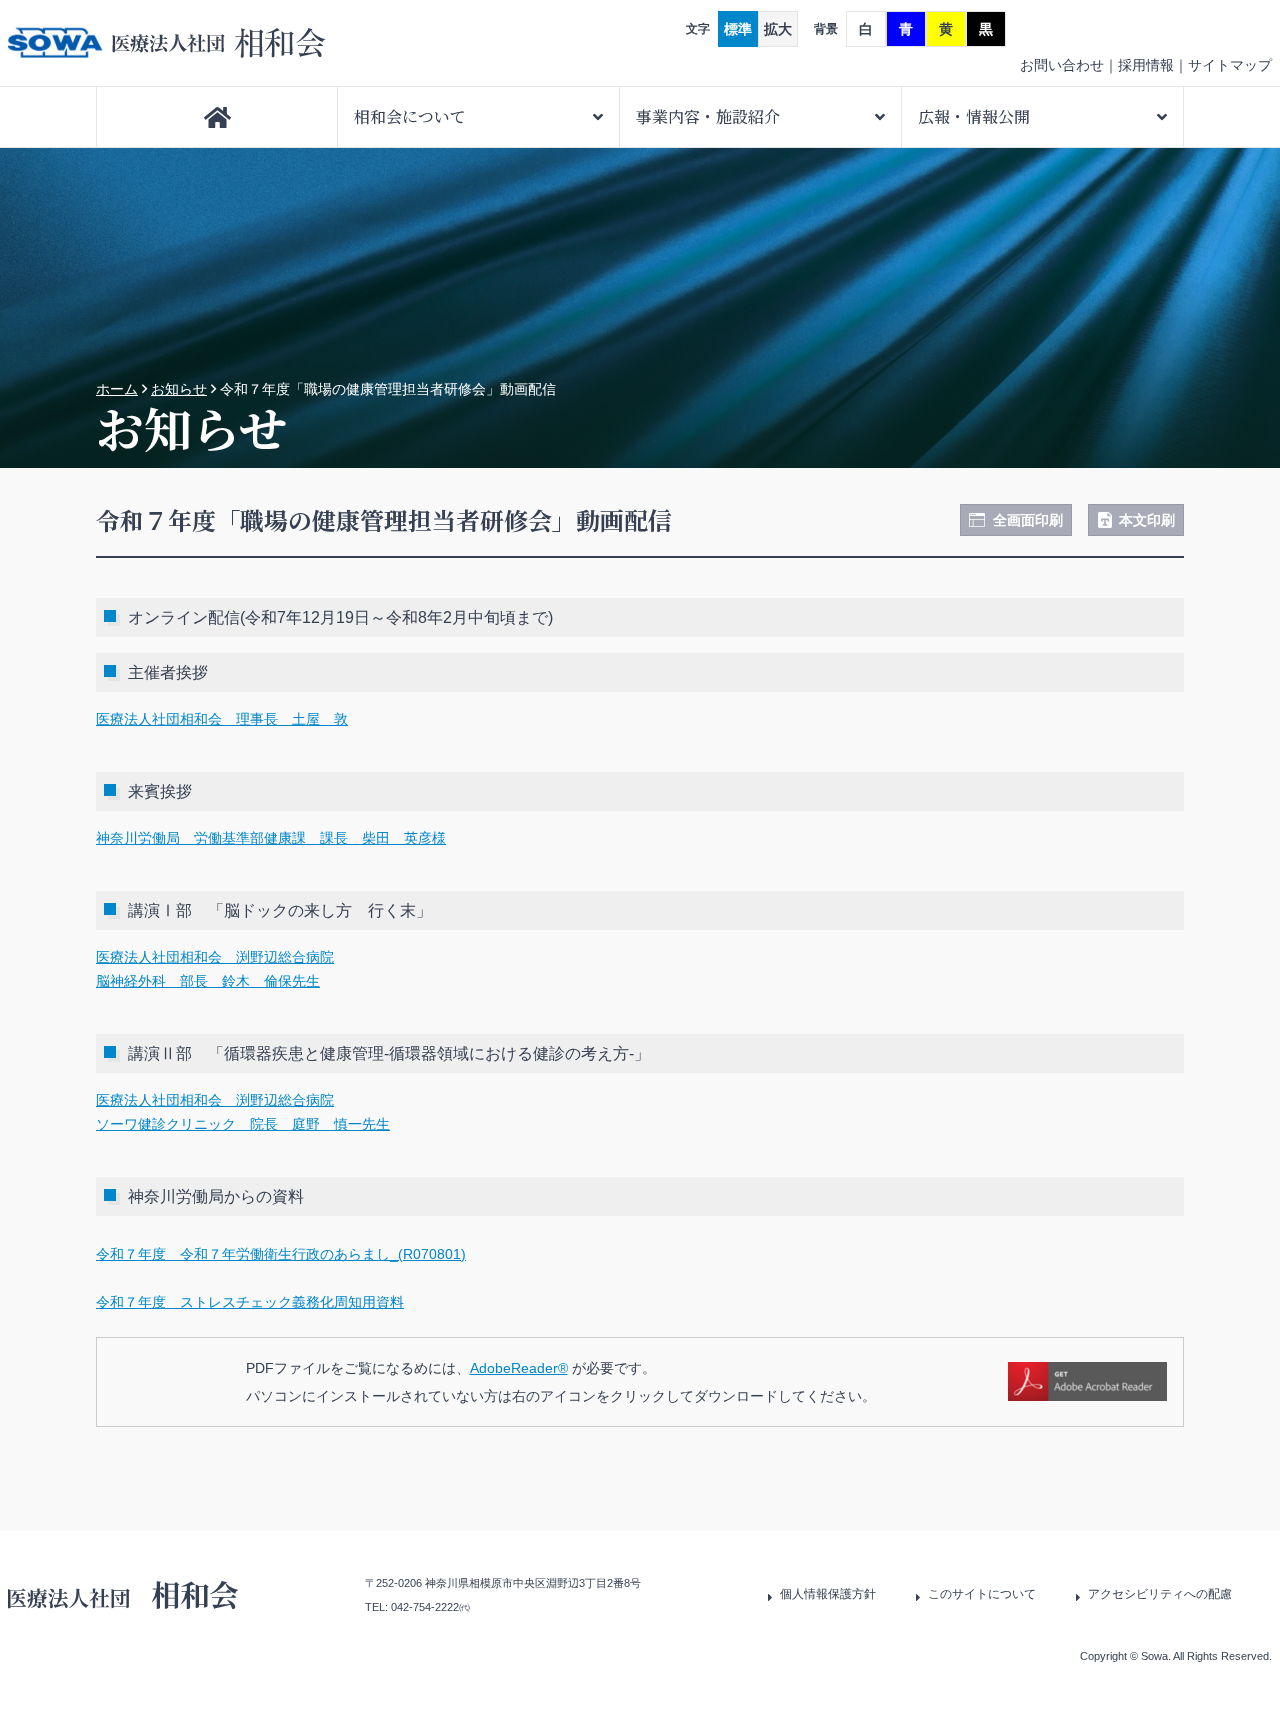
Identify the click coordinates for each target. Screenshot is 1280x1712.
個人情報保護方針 (828, 1594)
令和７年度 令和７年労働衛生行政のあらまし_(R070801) (281, 1254)
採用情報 (1146, 65)
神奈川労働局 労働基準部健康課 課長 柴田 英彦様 (271, 838)
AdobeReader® (519, 1368)
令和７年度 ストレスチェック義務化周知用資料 (250, 1302)
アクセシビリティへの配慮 (1160, 1594)
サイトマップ (1230, 65)
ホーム (117, 389)
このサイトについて (982, 1594)
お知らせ (179, 389)
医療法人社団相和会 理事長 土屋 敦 (222, 719)
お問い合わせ (1062, 65)
